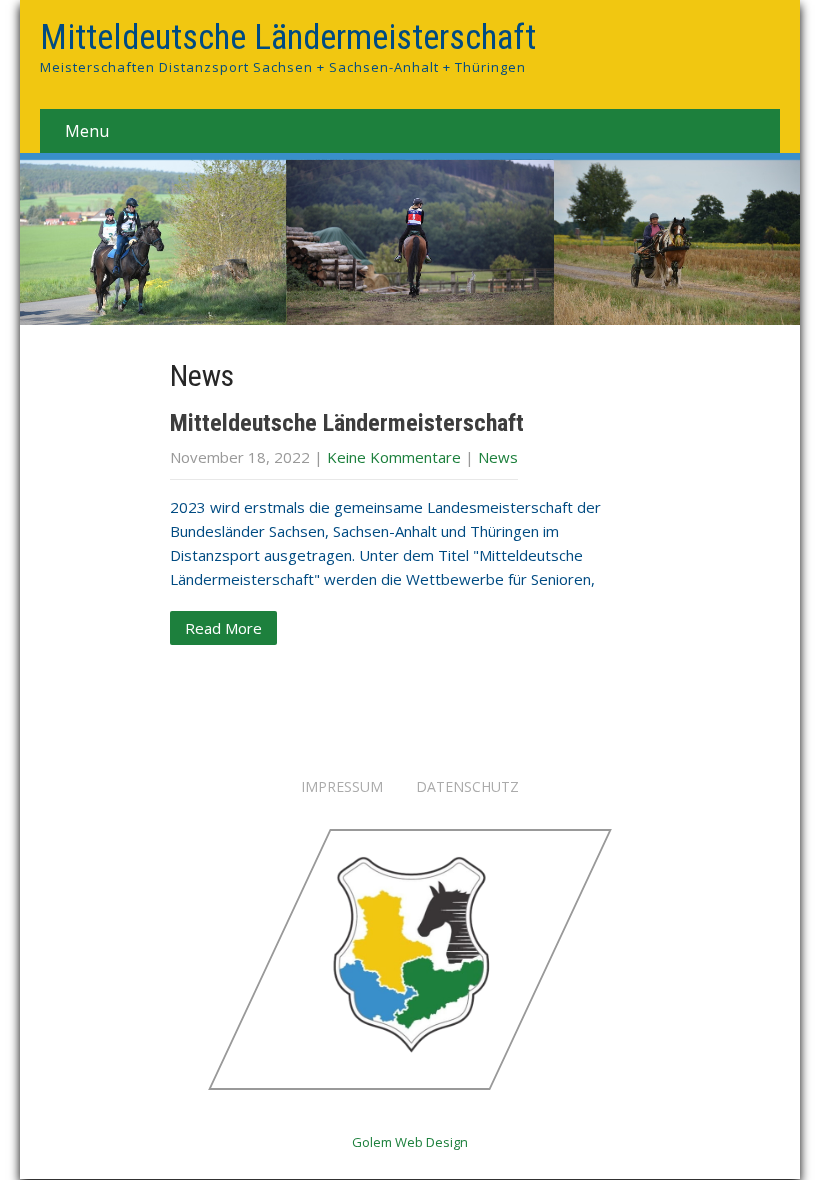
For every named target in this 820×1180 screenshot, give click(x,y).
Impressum (342, 788)
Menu (87, 131)
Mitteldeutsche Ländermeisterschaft (347, 423)
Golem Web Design (410, 1142)
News (498, 457)
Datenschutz (467, 788)
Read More (223, 628)
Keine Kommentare (394, 457)
